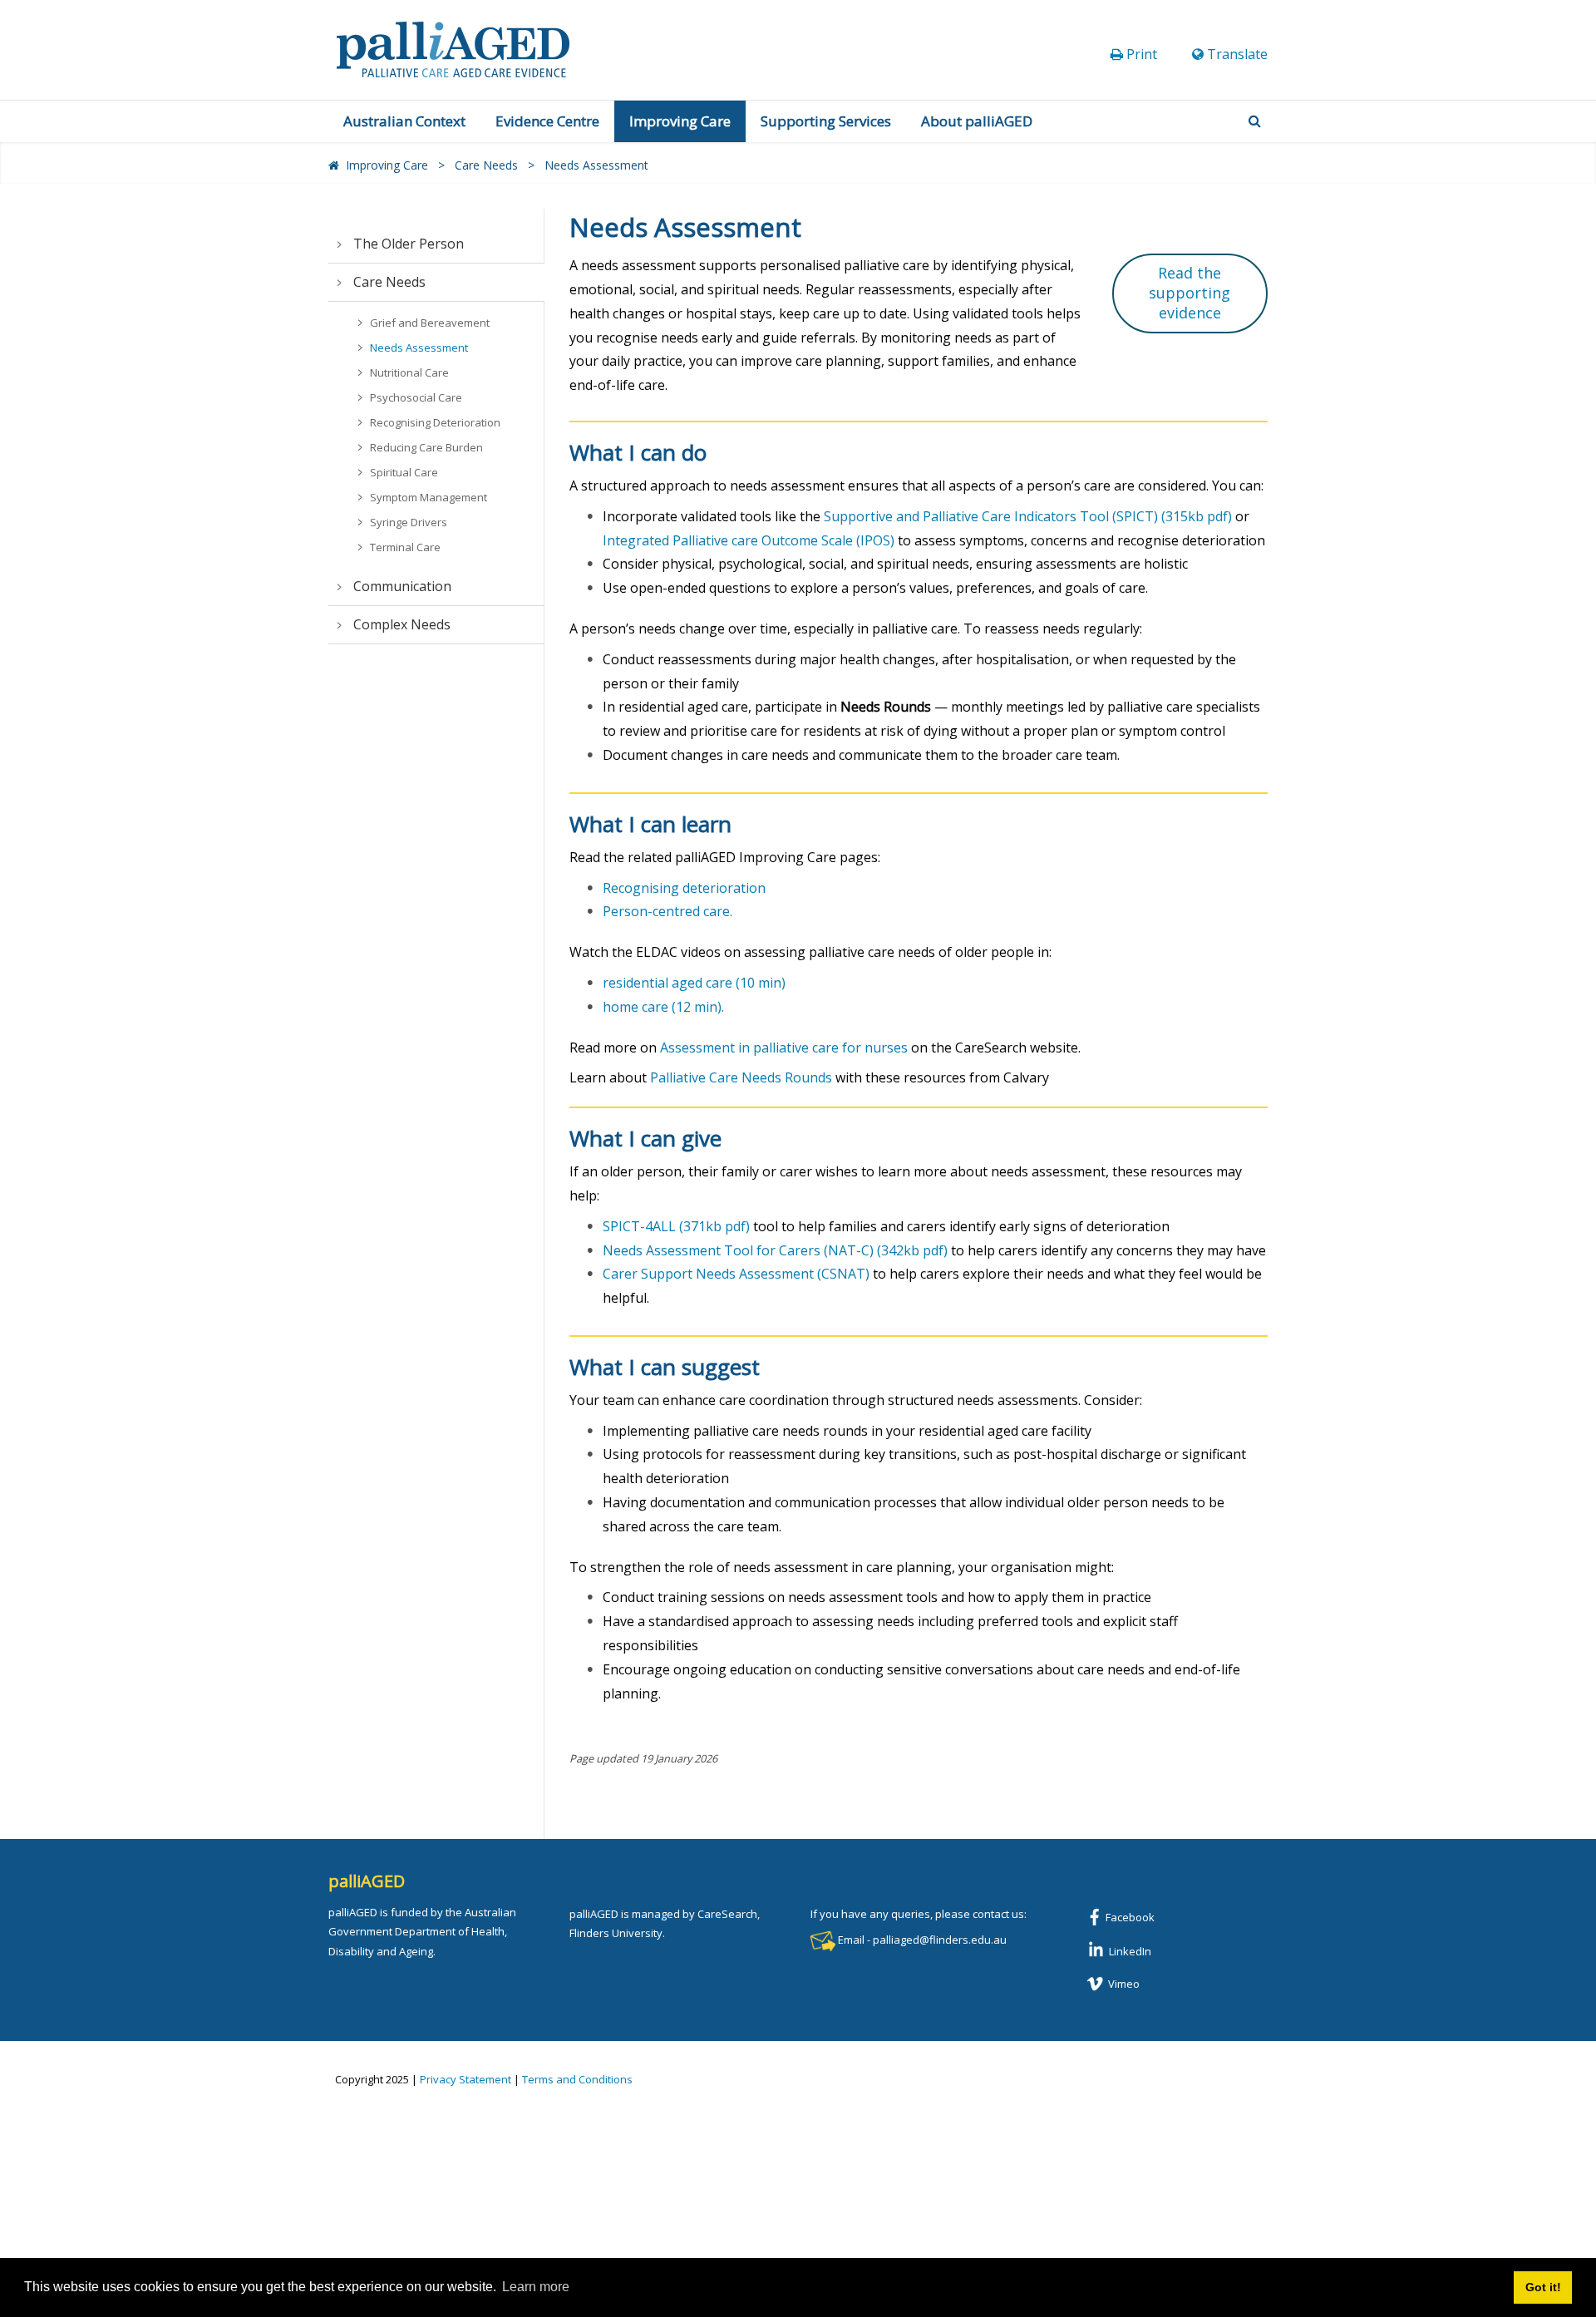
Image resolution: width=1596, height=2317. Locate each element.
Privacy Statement (465, 2079)
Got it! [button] (1543, 2287)
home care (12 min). (663, 1007)
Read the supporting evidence (1190, 293)
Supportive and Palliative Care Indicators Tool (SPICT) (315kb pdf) (1028, 516)
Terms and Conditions (577, 2079)
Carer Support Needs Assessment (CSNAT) (736, 1274)
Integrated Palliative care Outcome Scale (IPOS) (749, 540)
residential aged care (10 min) (694, 983)
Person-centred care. (667, 911)
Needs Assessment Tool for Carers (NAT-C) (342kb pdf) (775, 1250)
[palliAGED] (453, 48)
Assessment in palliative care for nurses (784, 1048)
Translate (1237, 54)
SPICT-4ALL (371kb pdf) (676, 1226)
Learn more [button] (536, 2287)
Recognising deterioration (684, 888)
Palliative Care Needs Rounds (741, 1077)
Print (1142, 54)
